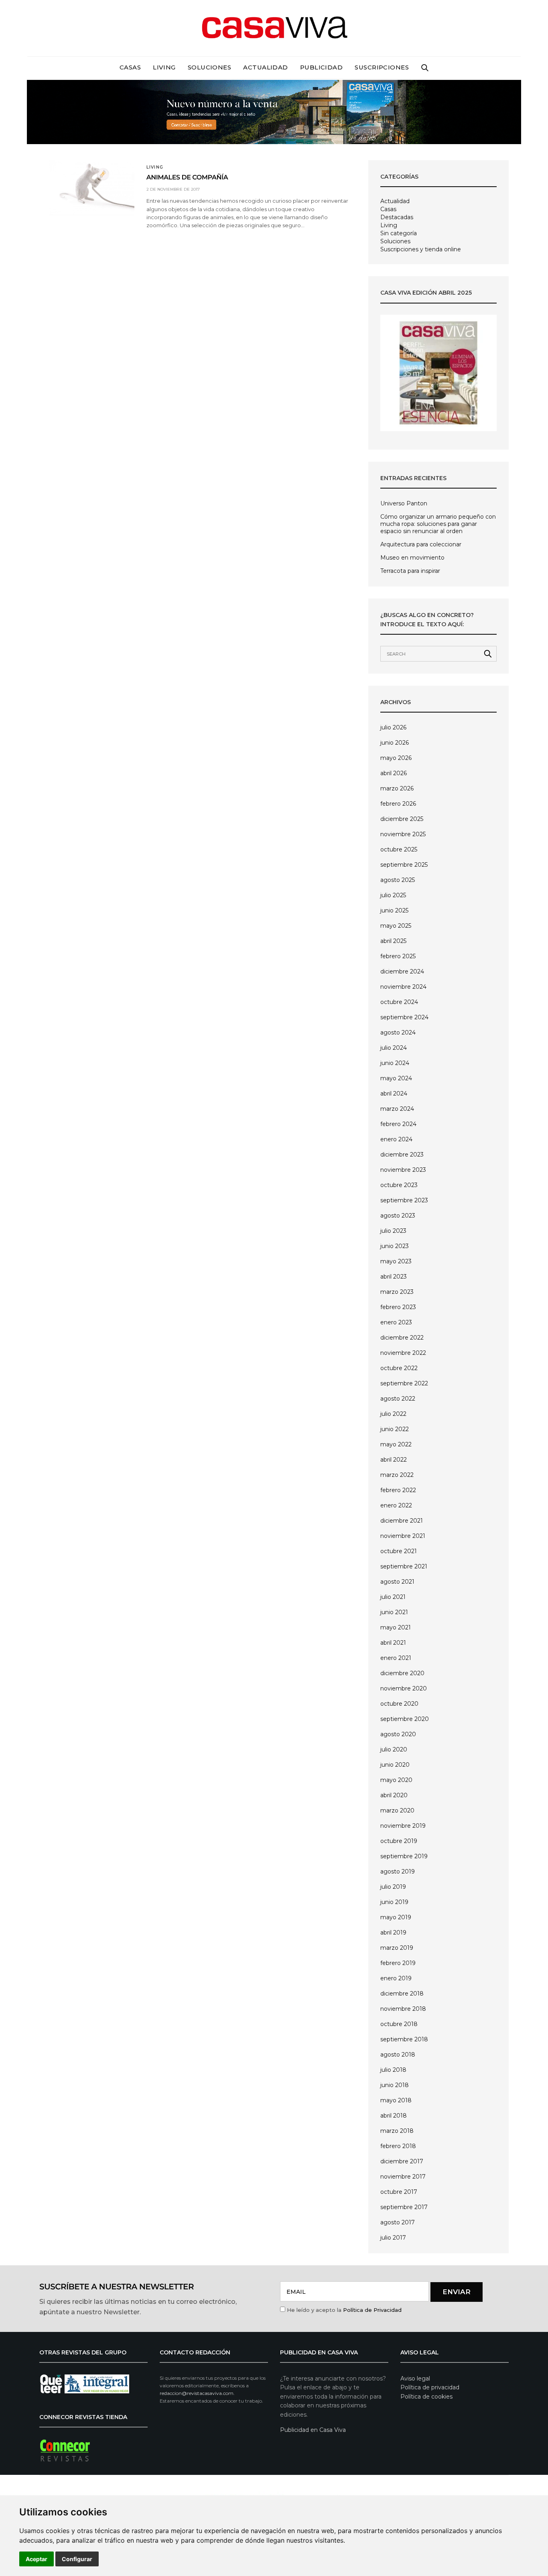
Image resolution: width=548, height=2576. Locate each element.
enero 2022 (396, 1505)
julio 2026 (393, 727)
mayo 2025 (396, 926)
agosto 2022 (398, 1399)
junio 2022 (395, 1429)
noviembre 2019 (403, 1826)
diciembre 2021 (402, 1521)
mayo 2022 (396, 1444)
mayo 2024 (396, 1078)
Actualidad (266, 67)
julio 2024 (394, 1048)
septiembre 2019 (404, 1856)
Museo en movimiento (412, 558)
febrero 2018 (398, 2146)
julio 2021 (393, 1597)
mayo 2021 (396, 1627)
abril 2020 (394, 1795)
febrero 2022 (398, 1490)
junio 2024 (395, 1063)
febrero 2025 (398, 956)
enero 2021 (396, 1658)
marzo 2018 (397, 2131)
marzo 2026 (397, 788)
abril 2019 (393, 1933)
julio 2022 (393, 1414)
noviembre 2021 (403, 1536)
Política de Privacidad (372, 2310)
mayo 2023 (396, 1261)
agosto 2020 (398, 1734)
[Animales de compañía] (92, 188)
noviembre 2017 (403, 2177)
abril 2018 (394, 2116)
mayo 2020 (396, 1780)
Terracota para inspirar (410, 571)
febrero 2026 (398, 804)
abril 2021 (393, 1643)
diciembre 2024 (402, 971)
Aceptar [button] (37, 2559)
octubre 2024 (399, 1002)
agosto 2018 (398, 2055)
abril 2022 (394, 1460)
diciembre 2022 (402, 1338)
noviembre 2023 (403, 1170)
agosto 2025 (398, 880)
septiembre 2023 (404, 1200)
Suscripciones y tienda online (421, 249)
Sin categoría (399, 233)
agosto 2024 (398, 1032)
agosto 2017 (398, 2222)
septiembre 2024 (404, 1017)
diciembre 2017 (402, 2161)
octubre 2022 (399, 1368)
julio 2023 (393, 1231)
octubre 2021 (399, 1551)
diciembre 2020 (402, 1673)
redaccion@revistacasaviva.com (197, 2393)
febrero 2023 (398, 1307)
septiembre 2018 (404, 2039)
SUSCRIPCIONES (382, 67)
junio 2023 (395, 1246)
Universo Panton (404, 503)
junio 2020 (395, 1765)
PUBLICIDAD (322, 67)
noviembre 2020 (404, 1688)
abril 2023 (394, 1277)
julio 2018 (393, 2070)
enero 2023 (396, 1322)
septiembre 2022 (404, 1383)
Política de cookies (426, 2397)
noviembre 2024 (403, 987)
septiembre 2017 (404, 2207)
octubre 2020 (399, 1704)
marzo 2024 (397, 1109)
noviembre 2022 (403, 1353)
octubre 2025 (399, 849)
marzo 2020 (397, 1810)
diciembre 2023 (402, 1155)
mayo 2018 (396, 2100)
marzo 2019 (397, 1948)
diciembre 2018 (402, 1994)
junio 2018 (395, 2085)
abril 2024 (394, 1094)
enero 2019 (396, 1978)
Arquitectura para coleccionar (421, 544)
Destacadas (397, 217)
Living (164, 67)
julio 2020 (394, 1749)
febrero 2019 (398, 1963)
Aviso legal (415, 2378)
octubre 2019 (399, 1841)
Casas (130, 67)
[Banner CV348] (274, 111)
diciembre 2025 (402, 819)
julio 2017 (393, 2238)
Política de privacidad (430, 2387)
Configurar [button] (77, 2559)
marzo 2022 (397, 1475)
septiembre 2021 (404, 1566)
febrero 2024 (398, 1124)
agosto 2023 (398, 1216)
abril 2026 (394, 773)
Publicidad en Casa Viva (313, 2430)
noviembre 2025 (403, 834)
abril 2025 (393, 941)
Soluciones (210, 67)
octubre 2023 (399, 1185)
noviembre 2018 (403, 2009)
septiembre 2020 (405, 1719)
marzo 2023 (397, 1292)
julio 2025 (393, 895)
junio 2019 (394, 1902)
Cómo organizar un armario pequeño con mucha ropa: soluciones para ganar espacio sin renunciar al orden (438, 524)
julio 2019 (393, 1887)
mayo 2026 (396, 758)
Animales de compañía (187, 178)
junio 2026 (395, 743)
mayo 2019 (396, 1917)
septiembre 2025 (404, 865)
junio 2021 (394, 1612)
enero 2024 (396, 1139)
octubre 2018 (399, 2024)
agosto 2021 (397, 1582)
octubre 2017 (399, 2192)
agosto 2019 (398, 1871)
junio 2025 (394, 910)
